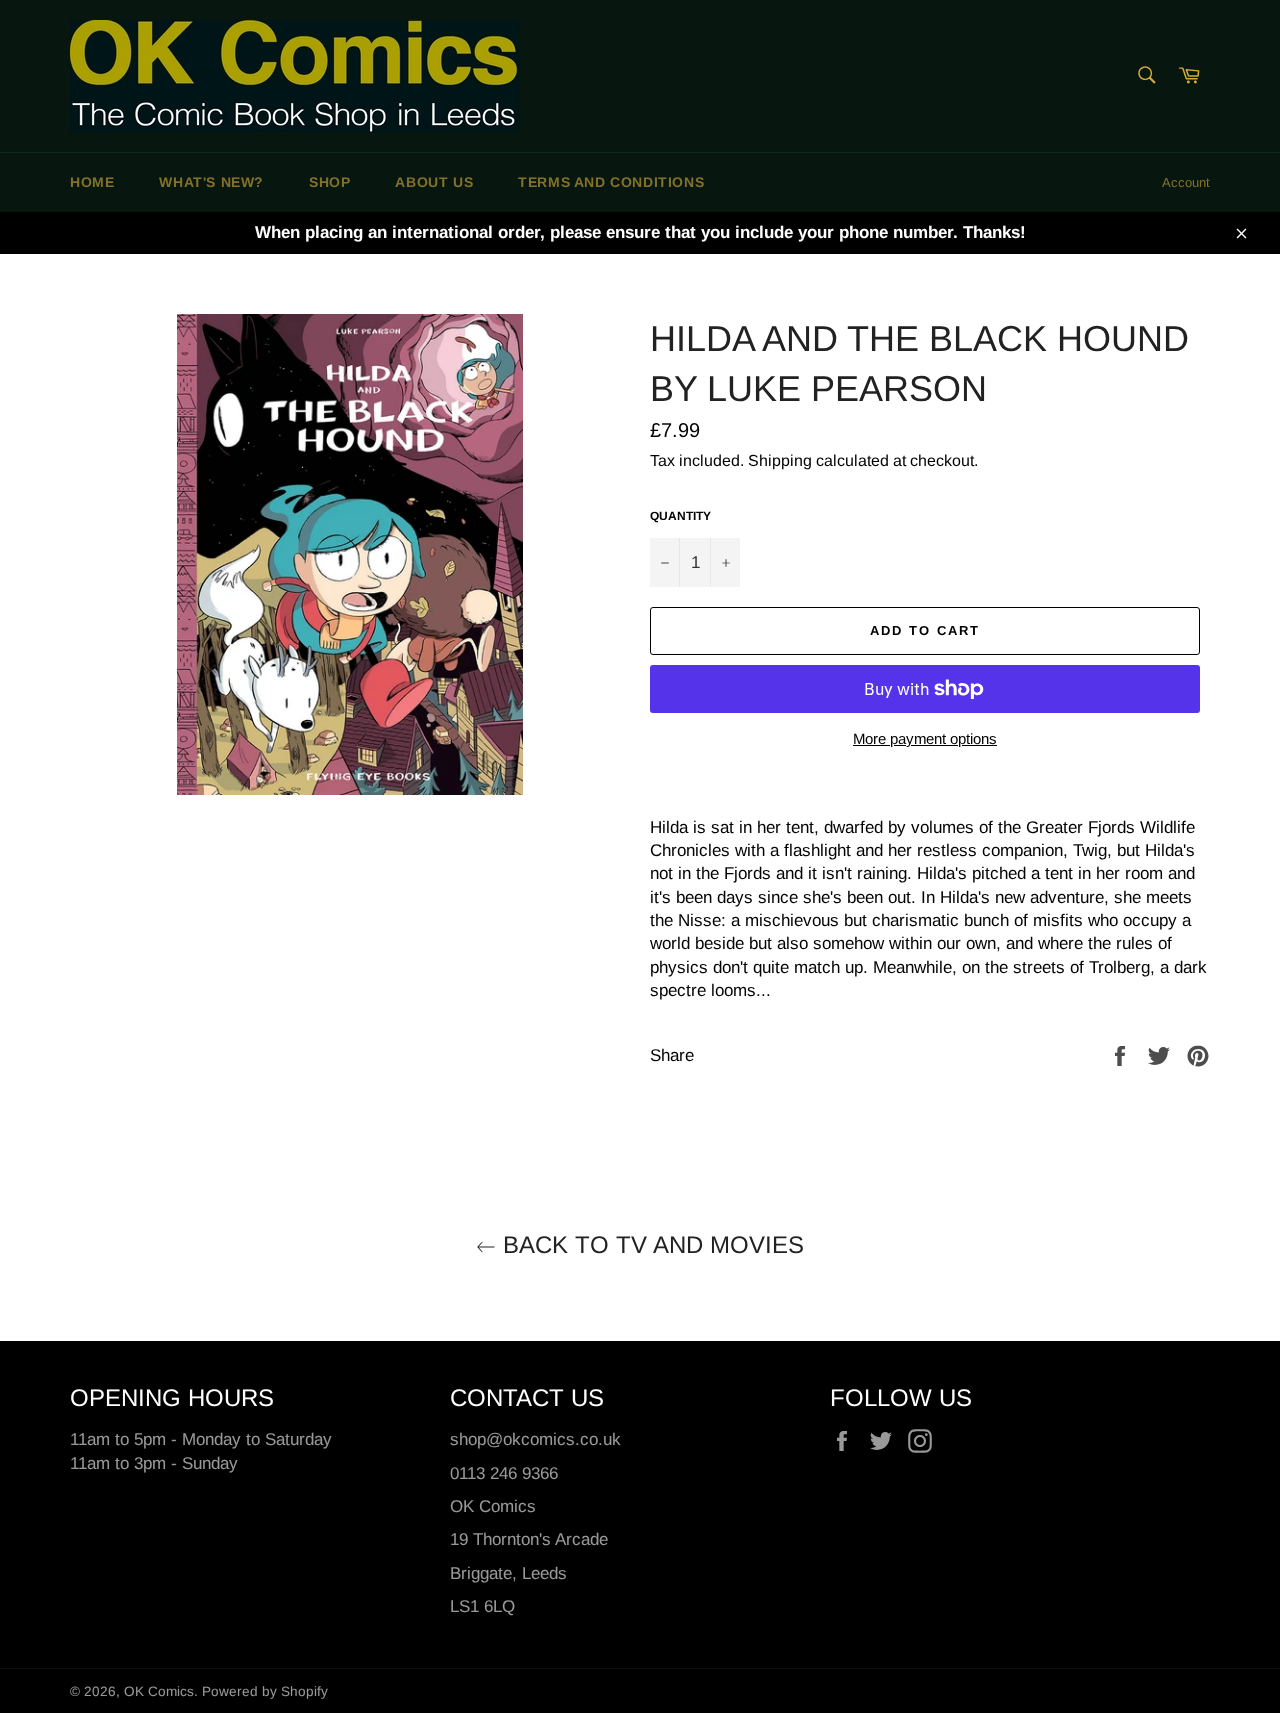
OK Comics (159, 1691)
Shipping (780, 460)
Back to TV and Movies (650, 1244)
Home (92, 182)
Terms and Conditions (611, 182)
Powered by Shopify (265, 1691)
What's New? (211, 182)
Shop (329, 182)
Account (1186, 182)
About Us (434, 182)
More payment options (925, 738)
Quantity (680, 516)
